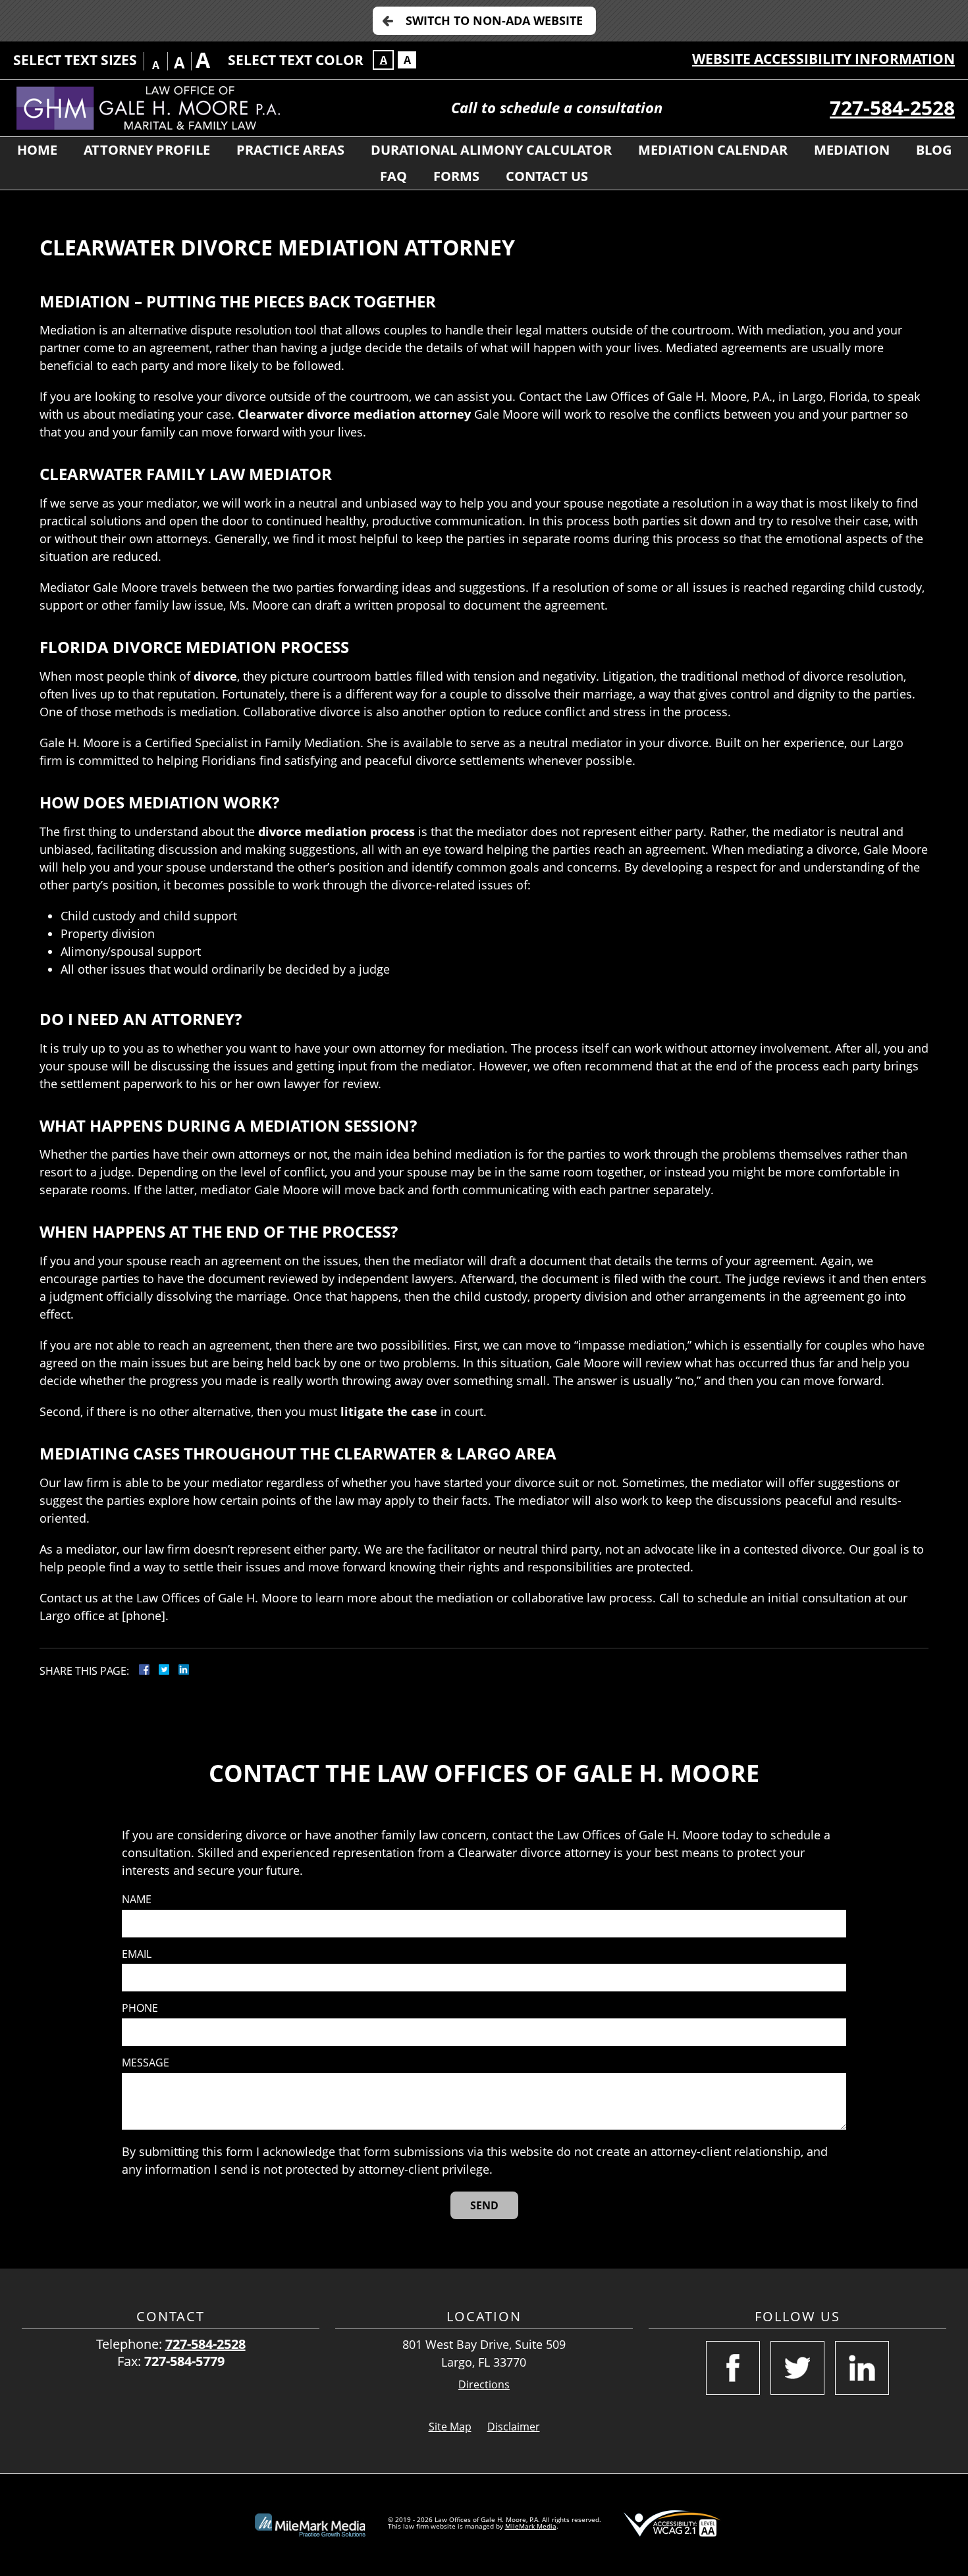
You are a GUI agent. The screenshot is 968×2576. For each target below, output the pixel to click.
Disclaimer (514, 2427)
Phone (140, 2008)
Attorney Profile (147, 150)
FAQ (393, 176)
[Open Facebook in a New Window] (733, 2368)
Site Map (450, 2427)
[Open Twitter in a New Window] (797, 2368)
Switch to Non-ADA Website (494, 20)
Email (137, 1954)
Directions (484, 2385)
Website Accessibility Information (823, 59)
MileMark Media (531, 2526)
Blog (934, 150)
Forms (456, 176)
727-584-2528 (892, 108)
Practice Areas (290, 150)
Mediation (852, 150)
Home (37, 150)
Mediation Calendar (713, 150)
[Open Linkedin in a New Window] (862, 2368)
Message (146, 2063)
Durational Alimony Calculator (491, 150)
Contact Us (547, 176)
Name (137, 1900)
